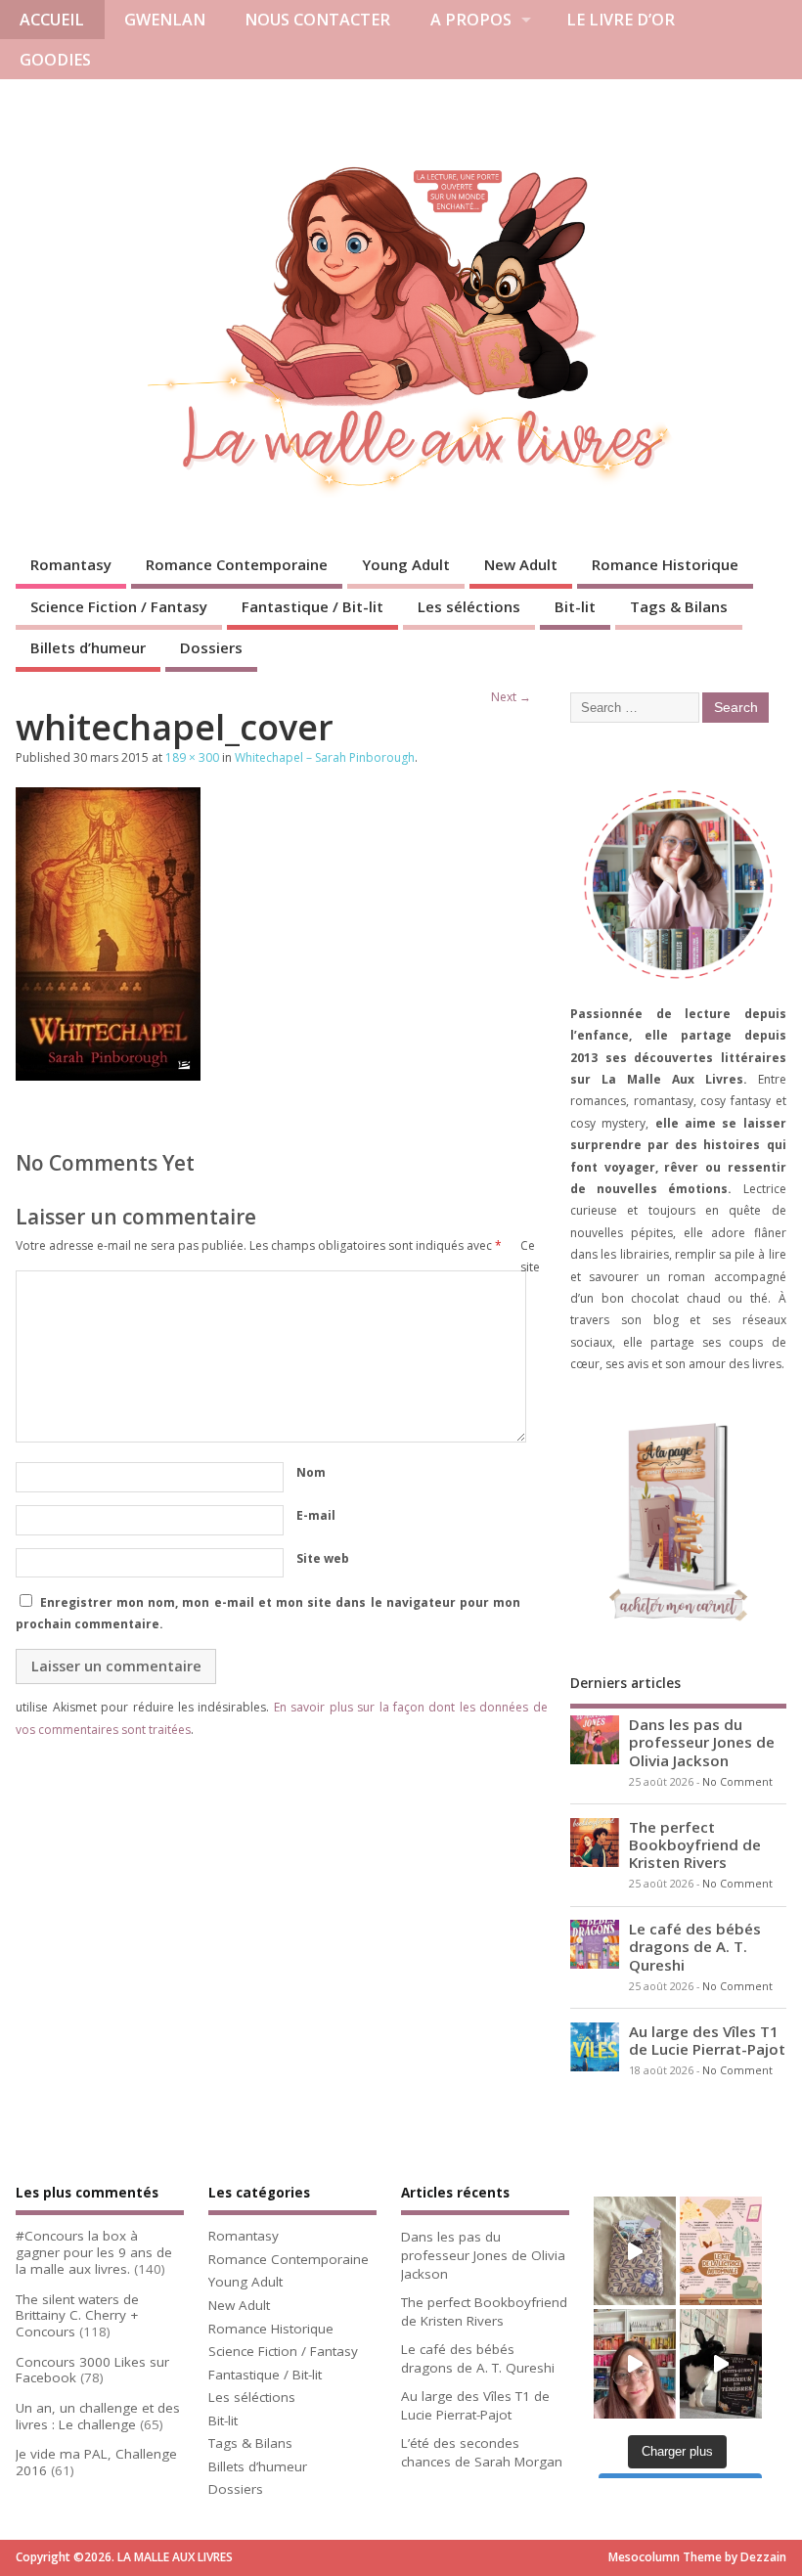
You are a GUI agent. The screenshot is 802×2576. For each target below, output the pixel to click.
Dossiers (211, 647)
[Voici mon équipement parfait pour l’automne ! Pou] (721, 2251)
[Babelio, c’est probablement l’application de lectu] (635, 2364)
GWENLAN (165, 20)
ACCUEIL (52, 20)
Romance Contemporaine (237, 564)
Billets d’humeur (88, 647)
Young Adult (406, 564)
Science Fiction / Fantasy (119, 606)
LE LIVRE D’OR (621, 20)
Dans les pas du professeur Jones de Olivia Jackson (702, 1742)
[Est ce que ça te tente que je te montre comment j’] (635, 2251)
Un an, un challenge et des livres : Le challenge (98, 2416)
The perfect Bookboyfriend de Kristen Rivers (695, 1844)
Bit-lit (575, 606)
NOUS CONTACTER (317, 20)
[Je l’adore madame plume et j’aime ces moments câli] (721, 2364)
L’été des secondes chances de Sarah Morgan (482, 2452)
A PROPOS (471, 20)
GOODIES (55, 60)
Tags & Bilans (679, 606)
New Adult (521, 564)
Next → (511, 697)
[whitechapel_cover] (108, 1075)
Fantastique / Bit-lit (312, 606)
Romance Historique (665, 564)
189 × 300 (192, 757)
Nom (311, 1472)
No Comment (737, 1782)
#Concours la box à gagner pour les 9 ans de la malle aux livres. (94, 2252)
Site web (323, 1558)
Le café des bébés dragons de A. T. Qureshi (695, 1946)
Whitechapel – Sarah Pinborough (325, 757)
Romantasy (71, 564)
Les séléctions (469, 606)
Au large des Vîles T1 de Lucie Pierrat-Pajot (707, 2040)
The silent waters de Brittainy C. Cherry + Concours (77, 2316)
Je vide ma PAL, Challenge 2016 (96, 2462)
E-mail (316, 1515)
